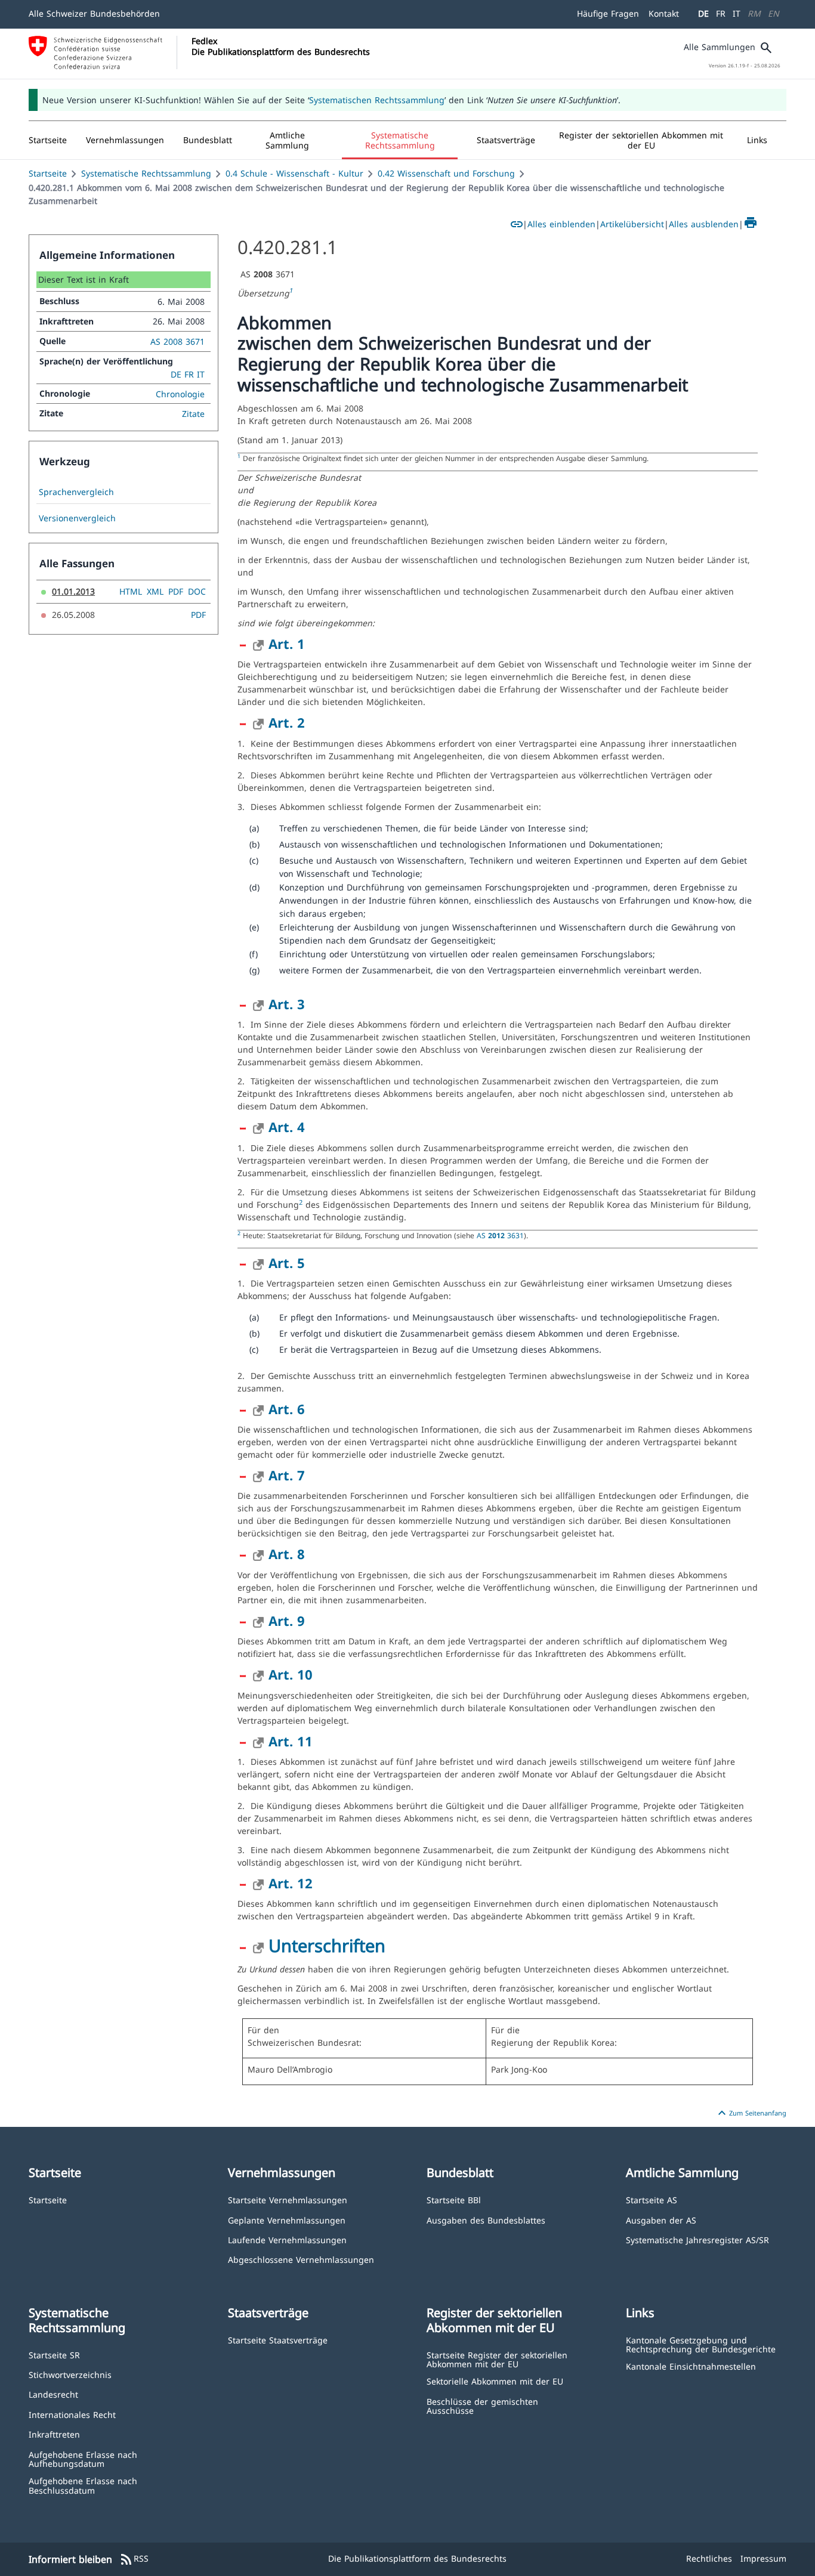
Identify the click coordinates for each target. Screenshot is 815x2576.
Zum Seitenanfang (751, 2113)
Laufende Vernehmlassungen (287, 2239)
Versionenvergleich (77, 518)
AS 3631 (500, 1235)
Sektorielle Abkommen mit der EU (495, 2381)
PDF (176, 591)
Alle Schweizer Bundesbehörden (94, 13)
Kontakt (664, 13)
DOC (197, 591)
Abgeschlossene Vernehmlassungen (301, 2259)
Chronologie (180, 394)
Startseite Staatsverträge (278, 2340)
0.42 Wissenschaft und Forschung (446, 173)
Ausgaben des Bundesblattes (486, 2220)
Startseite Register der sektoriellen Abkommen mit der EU (497, 2359)
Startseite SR (54, 2354)
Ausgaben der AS (661, 2220)
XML (155, 591)
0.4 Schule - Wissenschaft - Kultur (294, 173)
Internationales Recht (72, 2414)
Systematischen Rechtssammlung (377, 100)
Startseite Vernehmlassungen (288, 2199)
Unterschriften (327, 1945)
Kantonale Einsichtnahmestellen (691, 2366)
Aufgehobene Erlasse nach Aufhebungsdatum (83, 2459)
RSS (134, 2559)
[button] (125, 140)
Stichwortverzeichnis (70, 2374)
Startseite (48, 173)
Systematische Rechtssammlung (146, 173)
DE (703, 13)
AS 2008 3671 (177, 341)
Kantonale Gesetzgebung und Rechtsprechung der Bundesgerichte (701, 2344)
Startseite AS (652, 2199)
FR (721, 13)
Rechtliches (709, 2558)
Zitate (193, 414)
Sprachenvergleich (76, 492)
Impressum (763, 2558)
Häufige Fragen (608, 13)
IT (737, 13)
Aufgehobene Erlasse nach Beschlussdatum (83, 2485)
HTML (131, 591)
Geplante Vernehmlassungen (287, 2220)
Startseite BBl (454, 2199)
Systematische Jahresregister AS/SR (697, 2239)
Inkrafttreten (54, 2434)
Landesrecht (53, 2394)
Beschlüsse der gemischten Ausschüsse (482, 2406)
